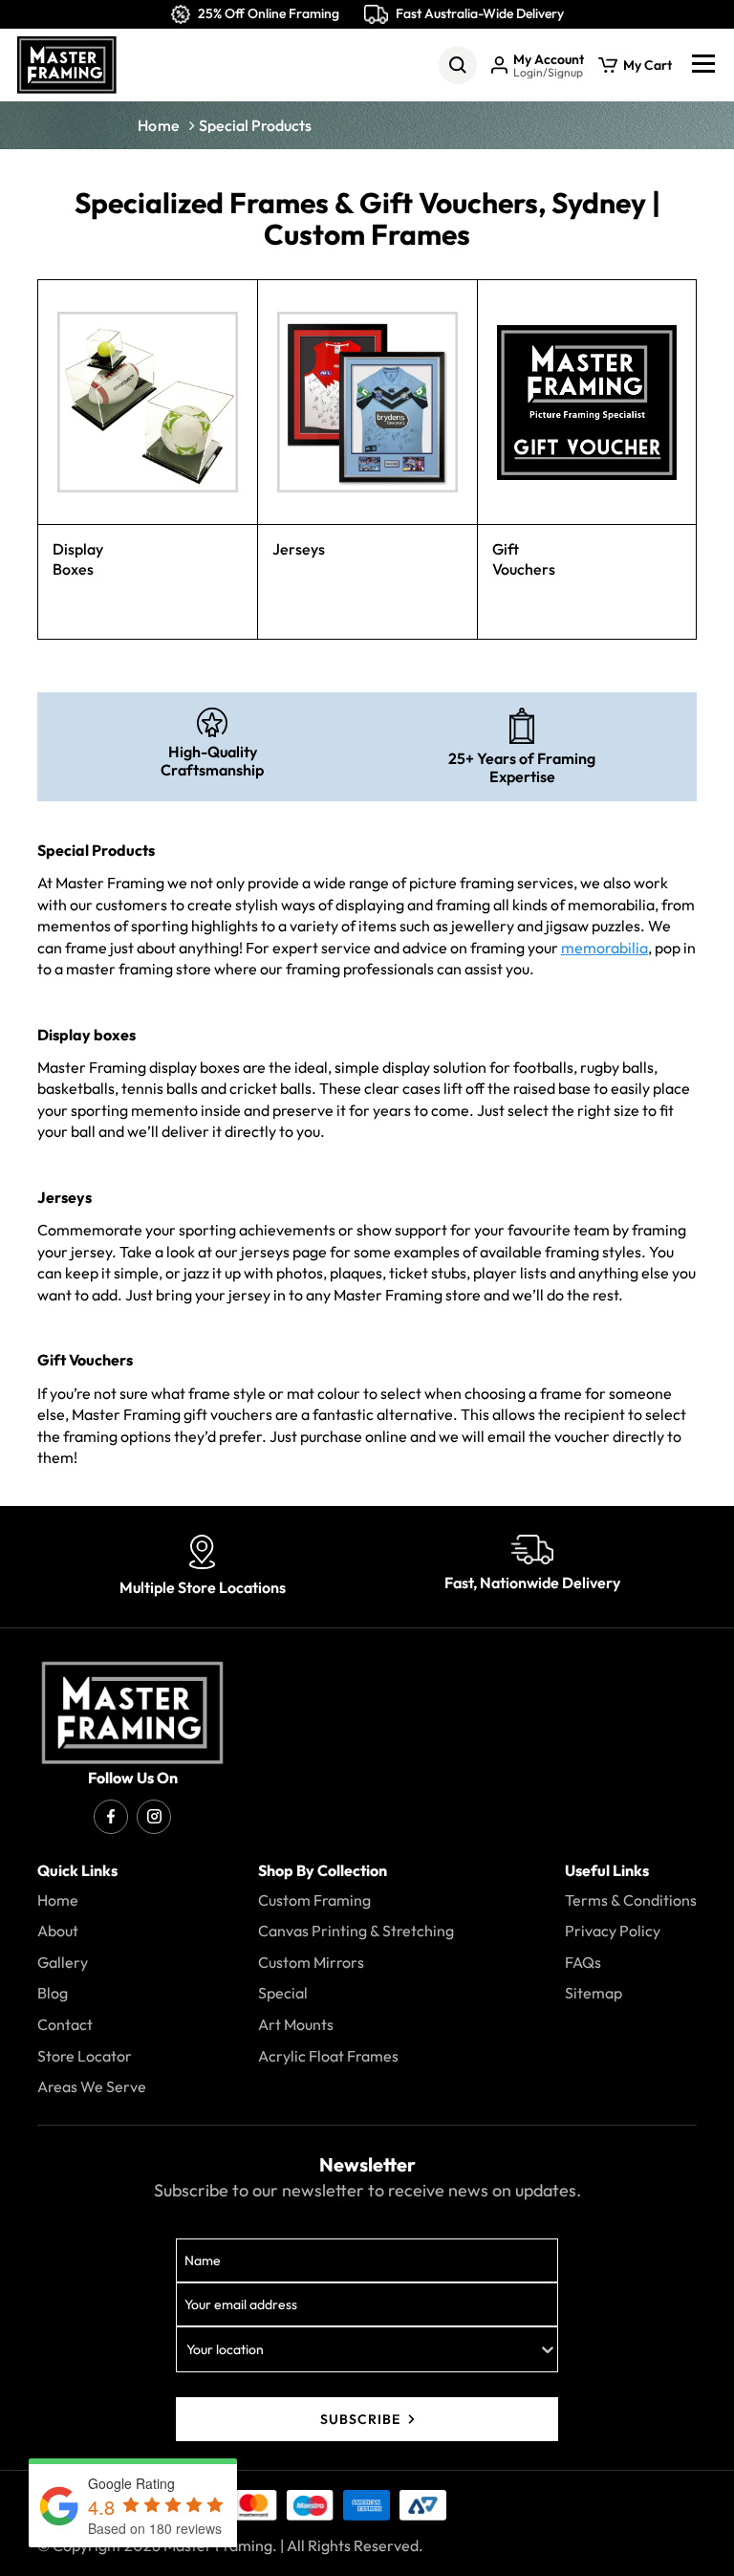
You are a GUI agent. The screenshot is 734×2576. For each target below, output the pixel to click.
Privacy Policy (613, 1932)
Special (283, 1994)
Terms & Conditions (631, 1901)
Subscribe (360, 2419)
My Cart (648, 65)
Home (159, 125)
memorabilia (604, 948)
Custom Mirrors (311, 1963)
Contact (65, 2025)
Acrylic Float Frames (328, 2057)
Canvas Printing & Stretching (356, 1932)
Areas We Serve (92, 2087)
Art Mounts (296, 2025)
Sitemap (594, 1994)
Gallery (63, 1963)
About (58, 1932)
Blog (53, 1994)
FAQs (583, 1963)
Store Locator (85, 2057)
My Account (549, 60)
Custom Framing (314, 1901)
